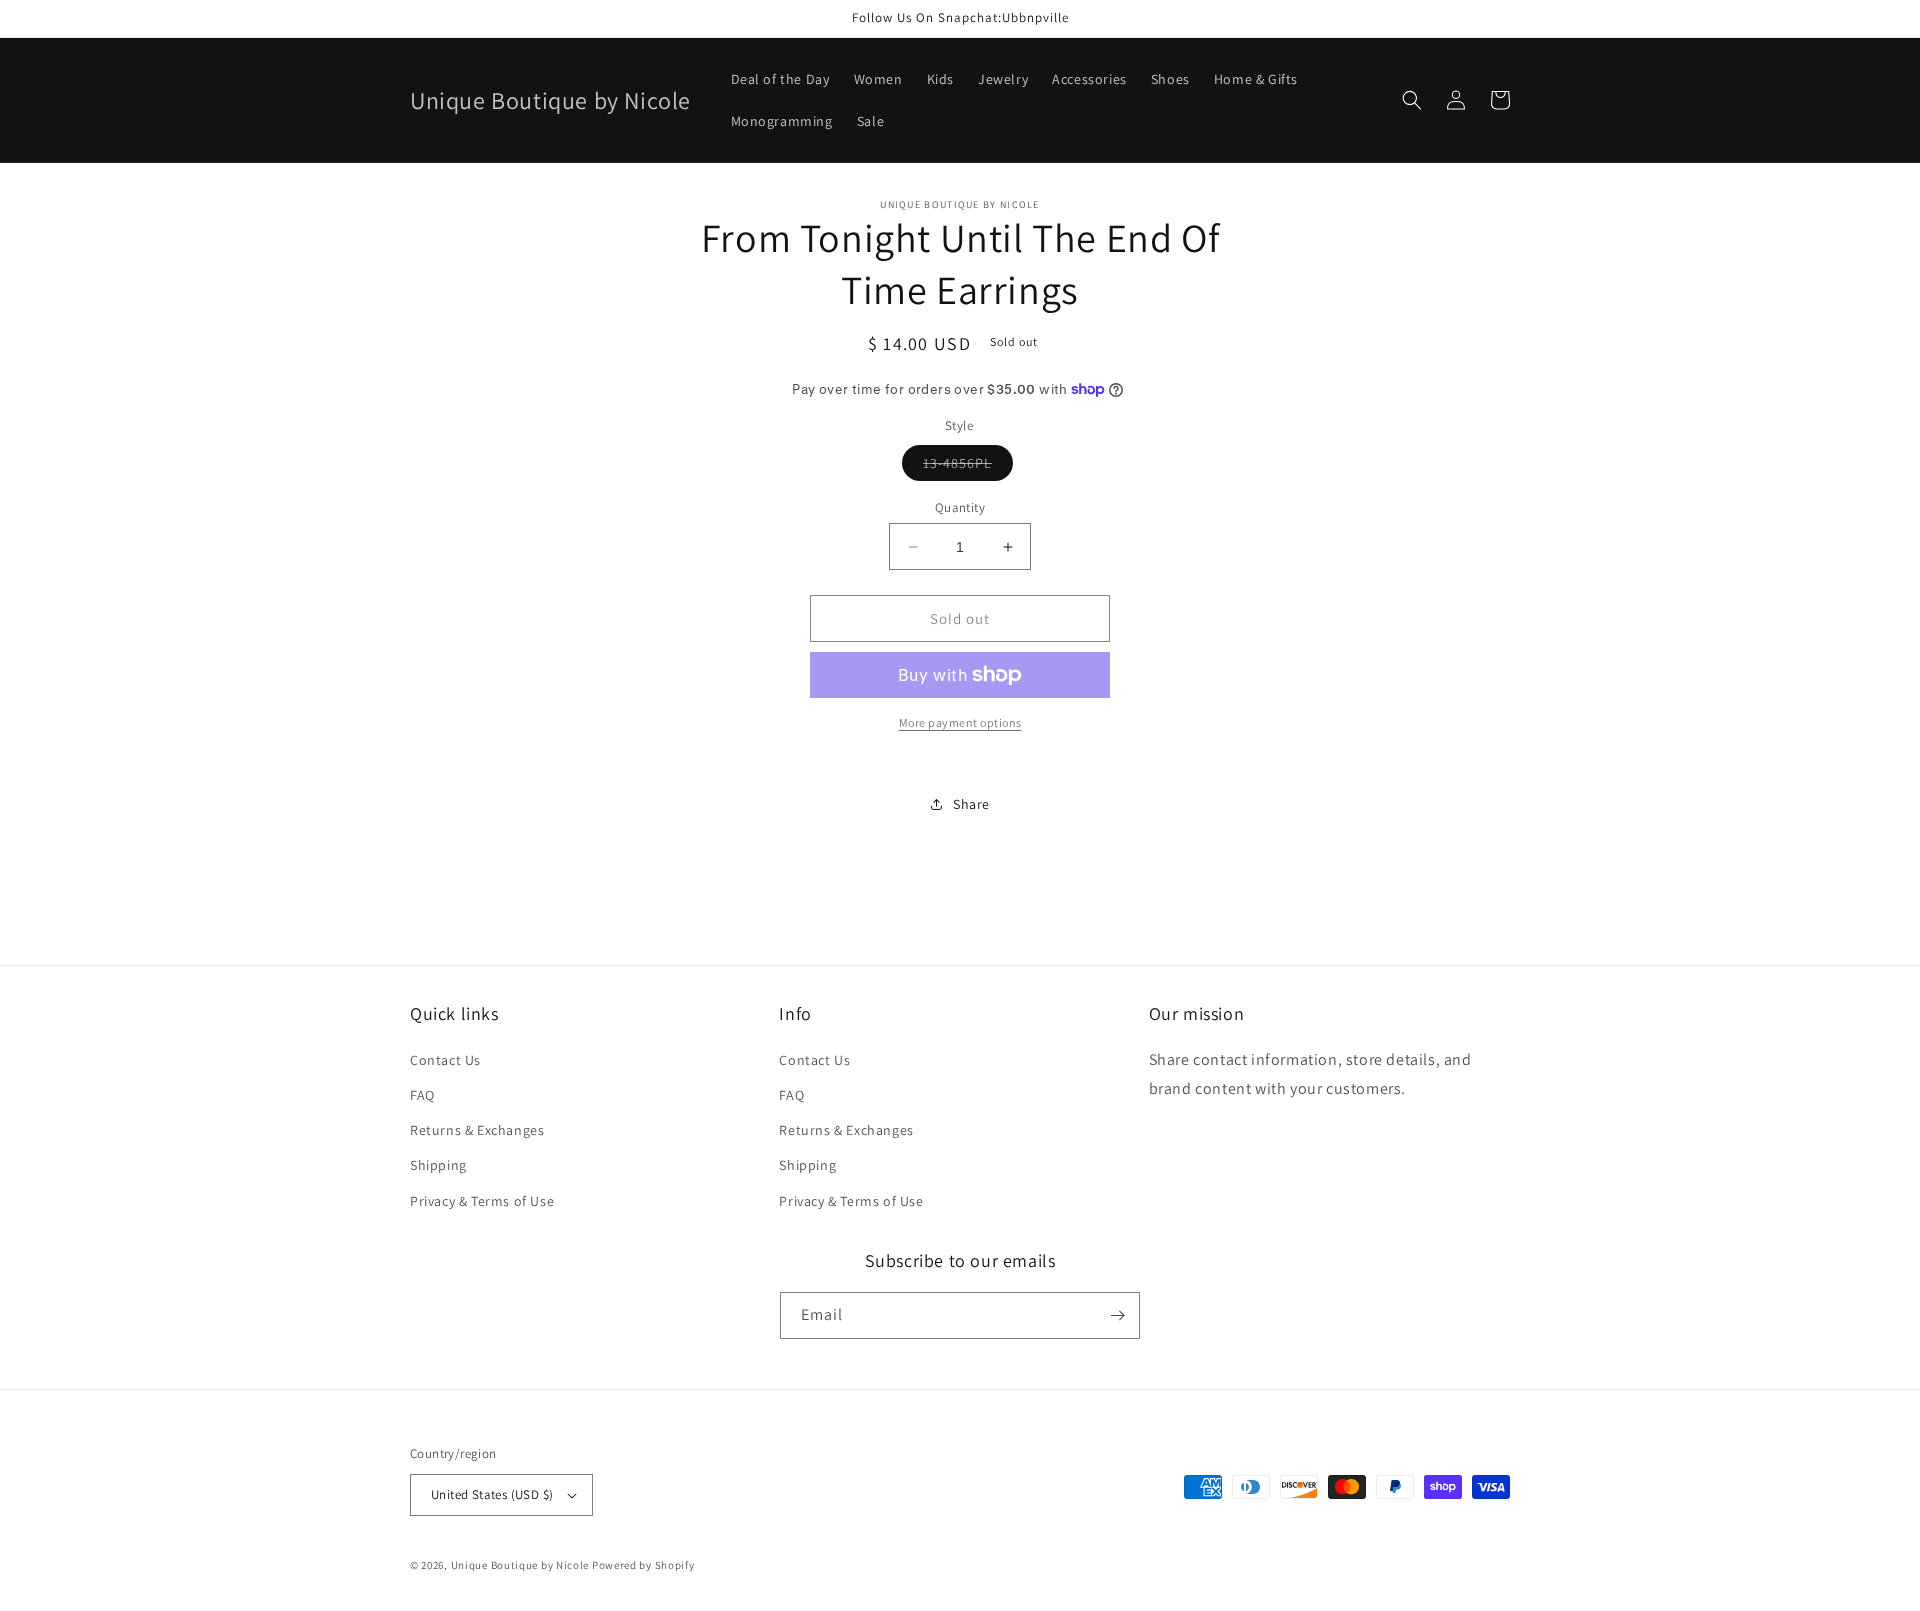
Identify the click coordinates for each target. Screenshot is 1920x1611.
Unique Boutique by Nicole (521, 1565)
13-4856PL (968, 467)
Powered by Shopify (643, 1565)
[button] (1412, 100)
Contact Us (445, 1060)
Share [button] (971, 804)
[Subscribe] (1117, 1315)
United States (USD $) (492, 1494)
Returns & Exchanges (477, 1130)
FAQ (422, 1095)
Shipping (438, 1165)
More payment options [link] (960, 722)
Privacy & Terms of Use (482, 1201)
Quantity (960, 507)
